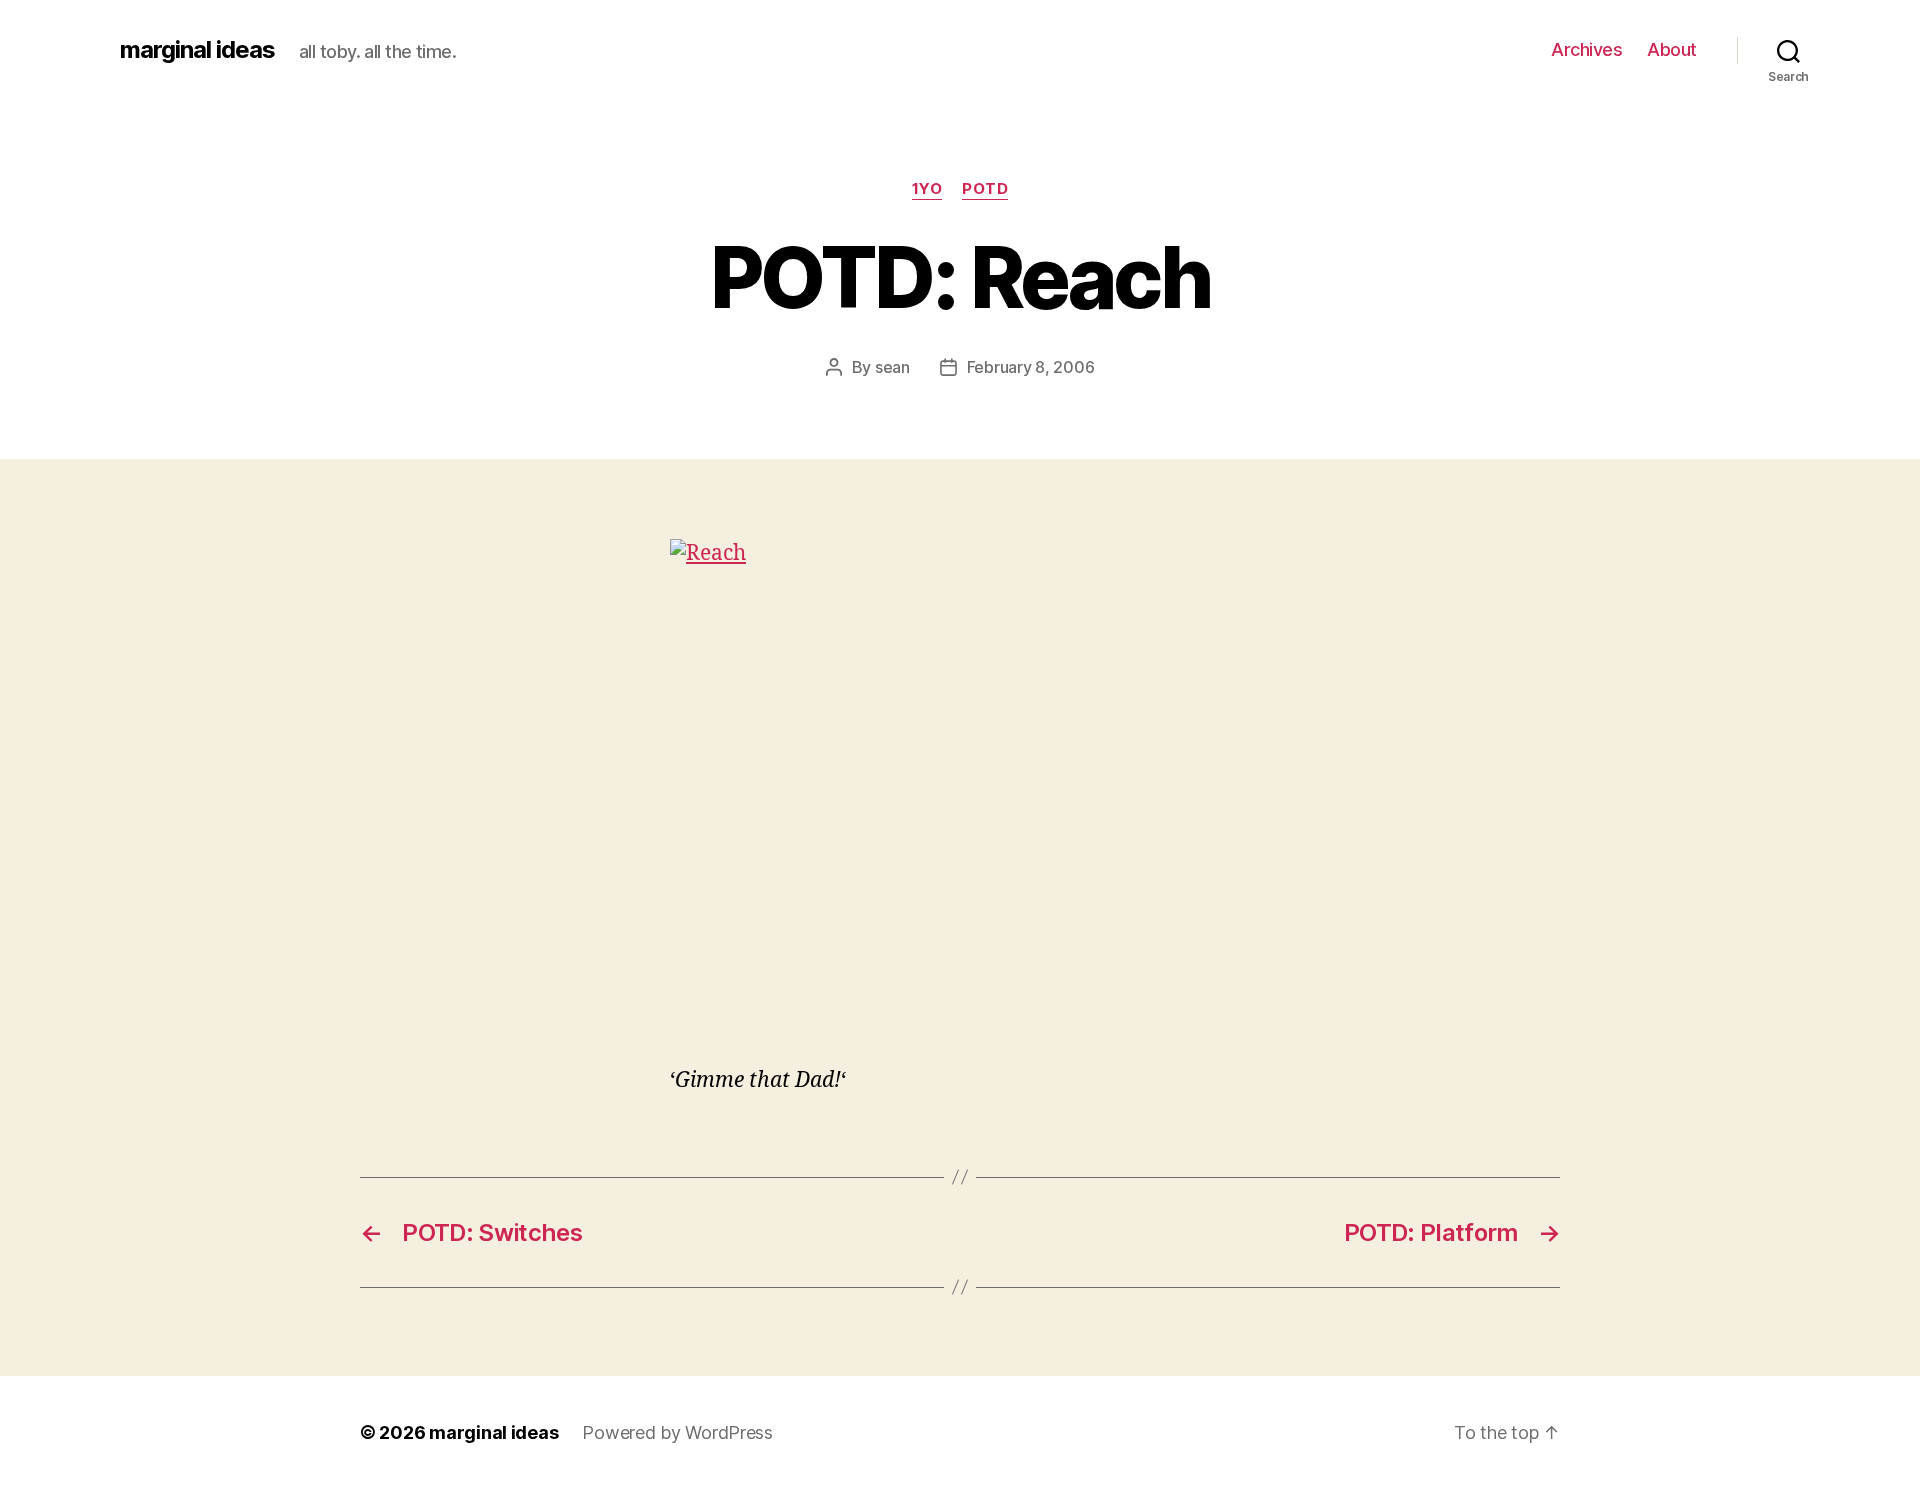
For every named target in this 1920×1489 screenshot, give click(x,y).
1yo (927, 189)
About (1672, 49)
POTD (985, 189)
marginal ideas (197, 50)
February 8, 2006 (1031, 367)
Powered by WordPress (677, 1432)
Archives (1586, 49)
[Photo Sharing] (960, 789)
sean (892, 367)
